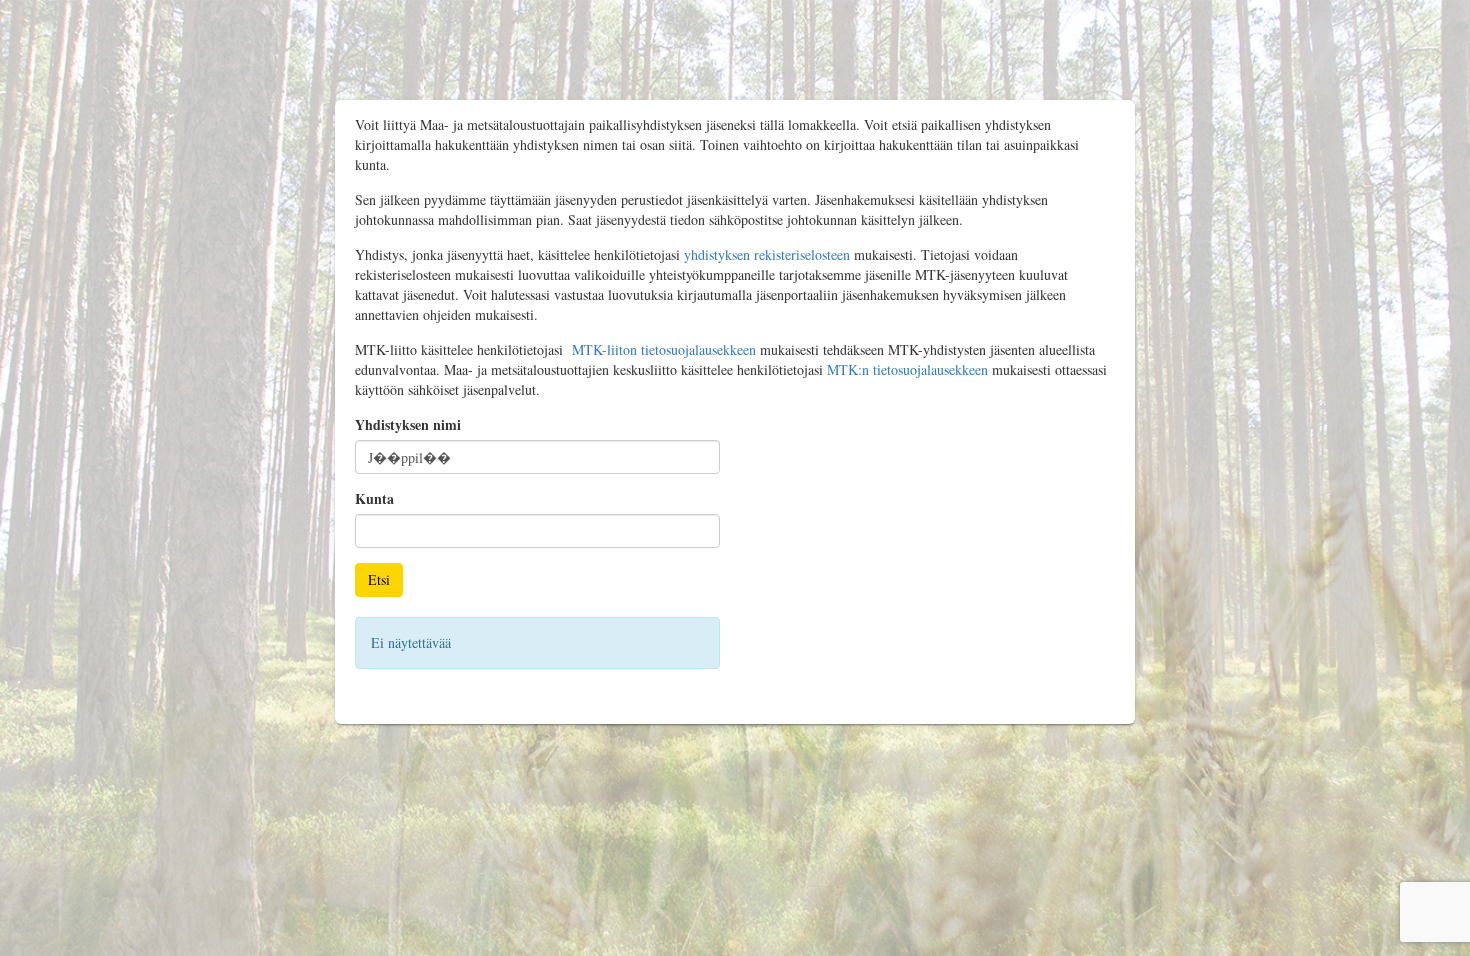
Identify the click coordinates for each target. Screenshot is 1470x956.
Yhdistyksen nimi (408, 425)
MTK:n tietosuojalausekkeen (907, 369)
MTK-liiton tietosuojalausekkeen (664, 349)
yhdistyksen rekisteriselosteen (767, 254)
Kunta (374, 499)
